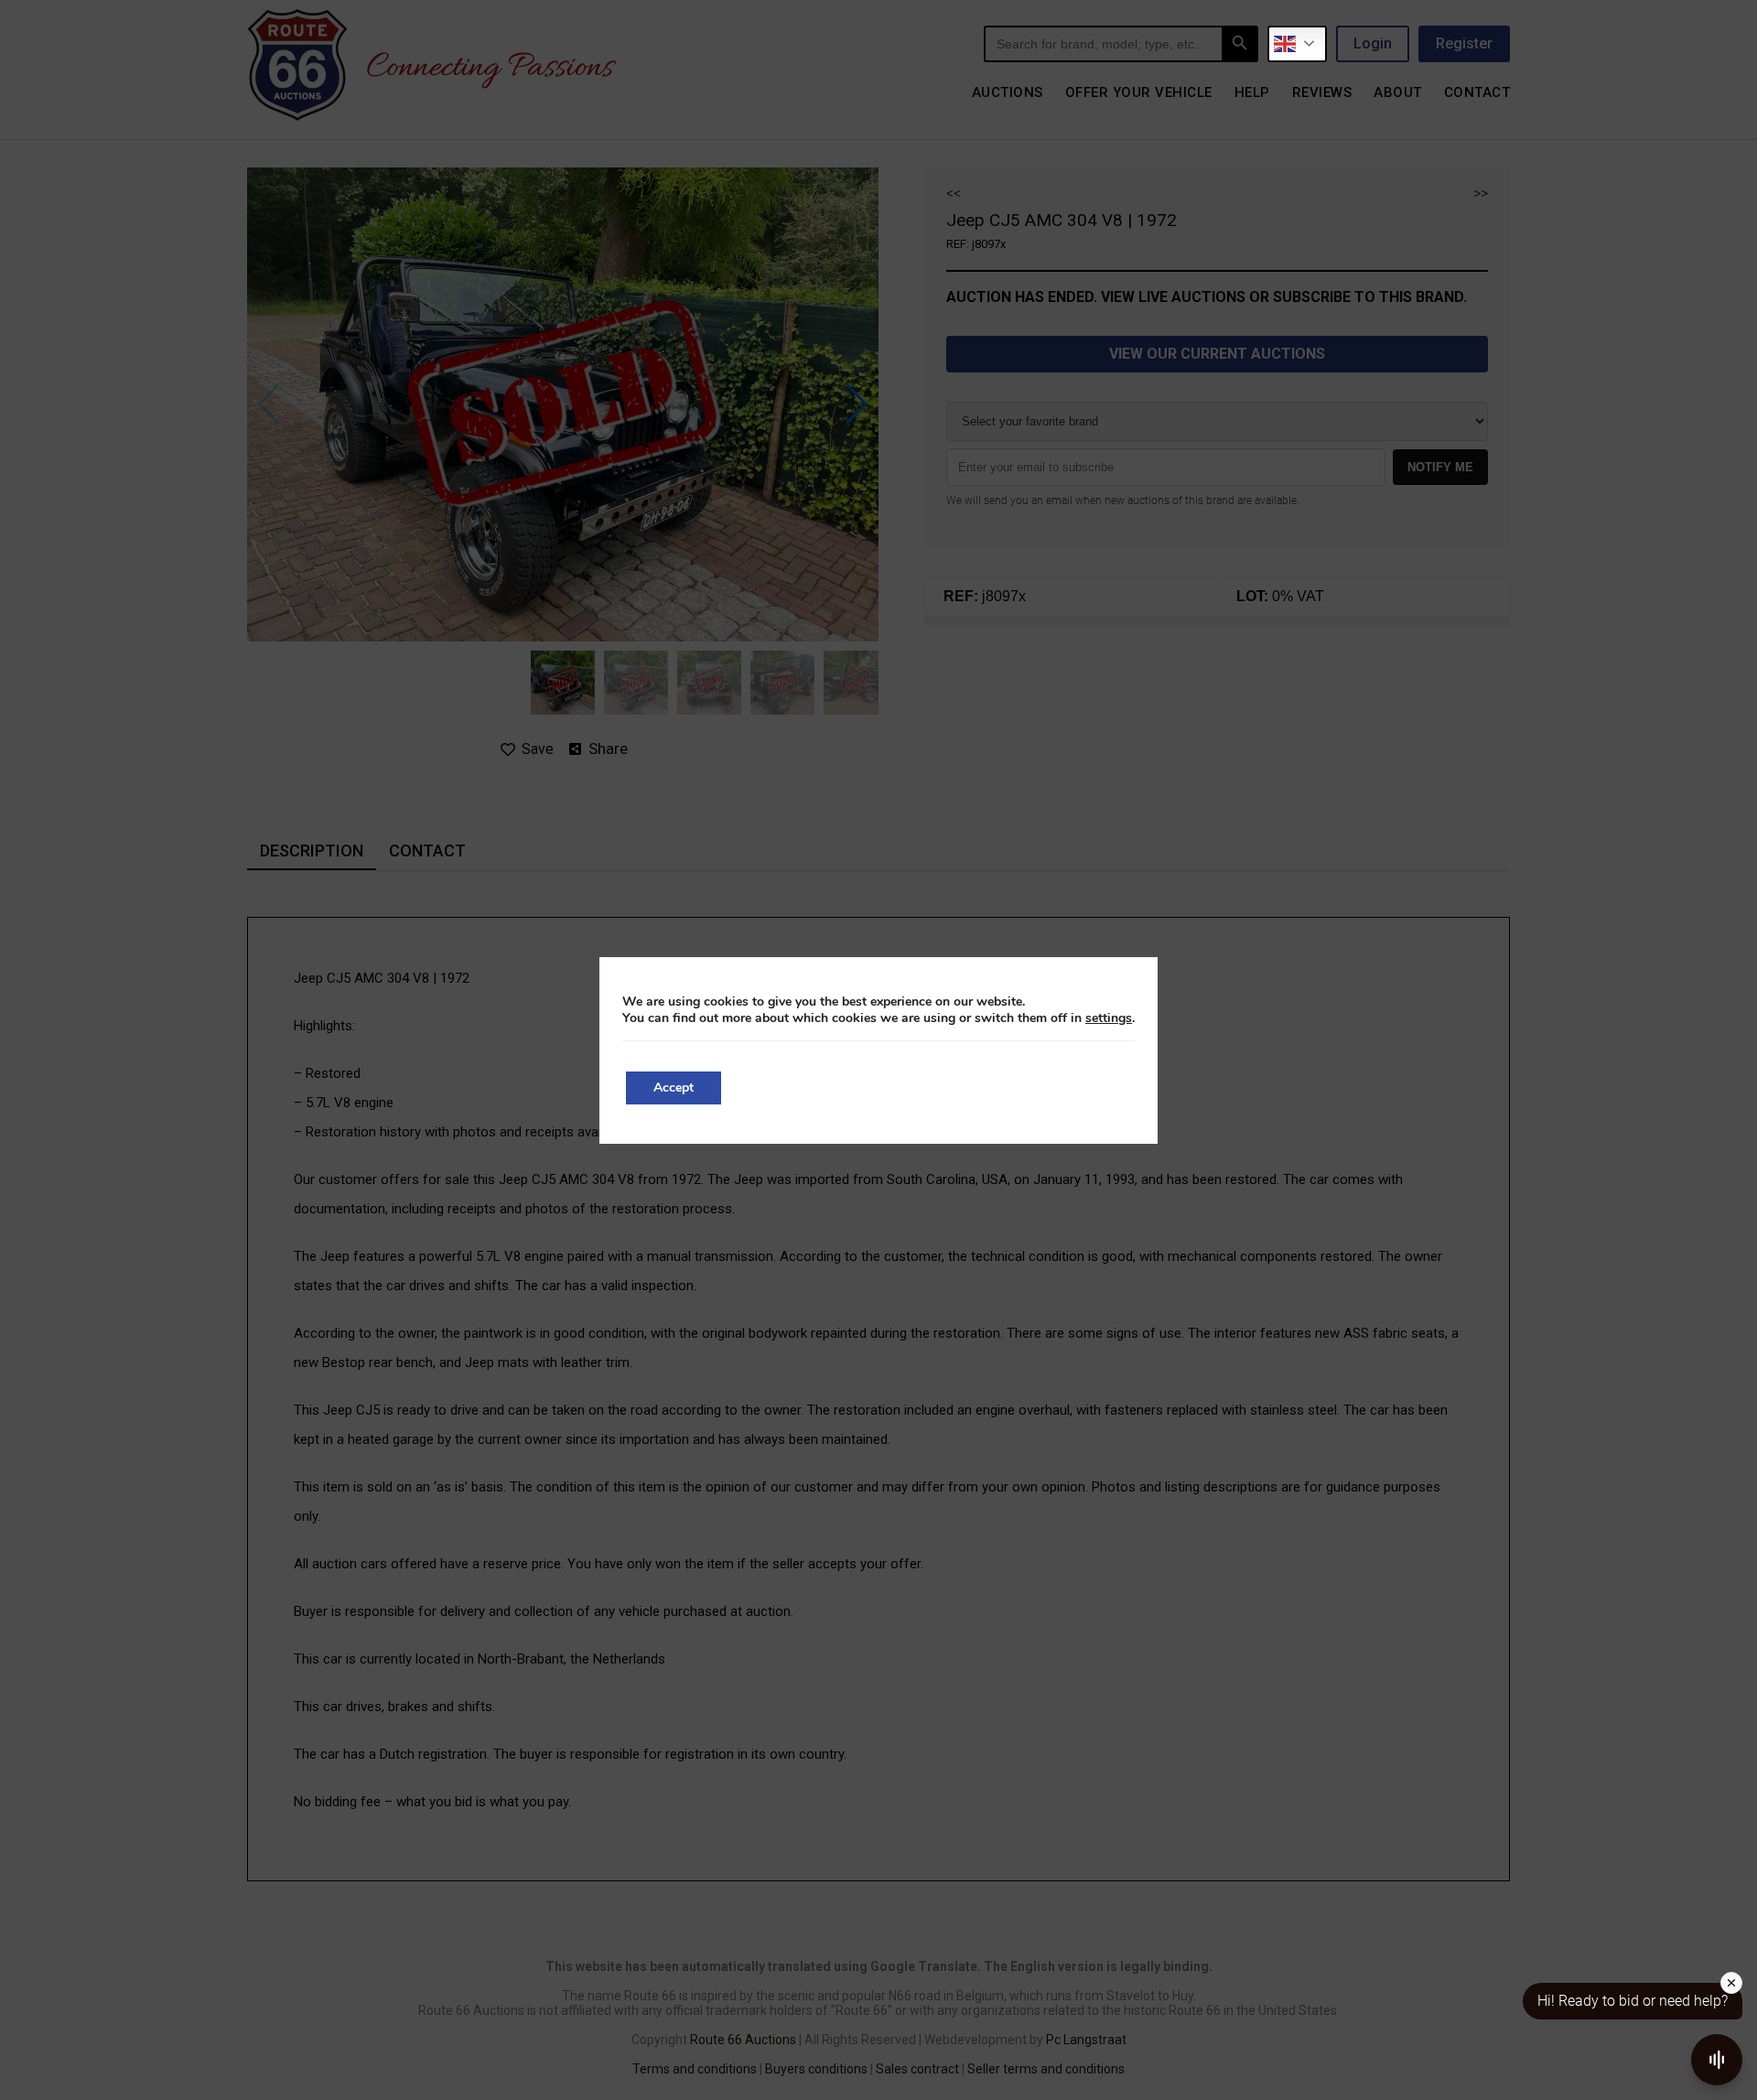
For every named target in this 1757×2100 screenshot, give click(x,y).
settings (1109, 1018)
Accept (674, 1088)
